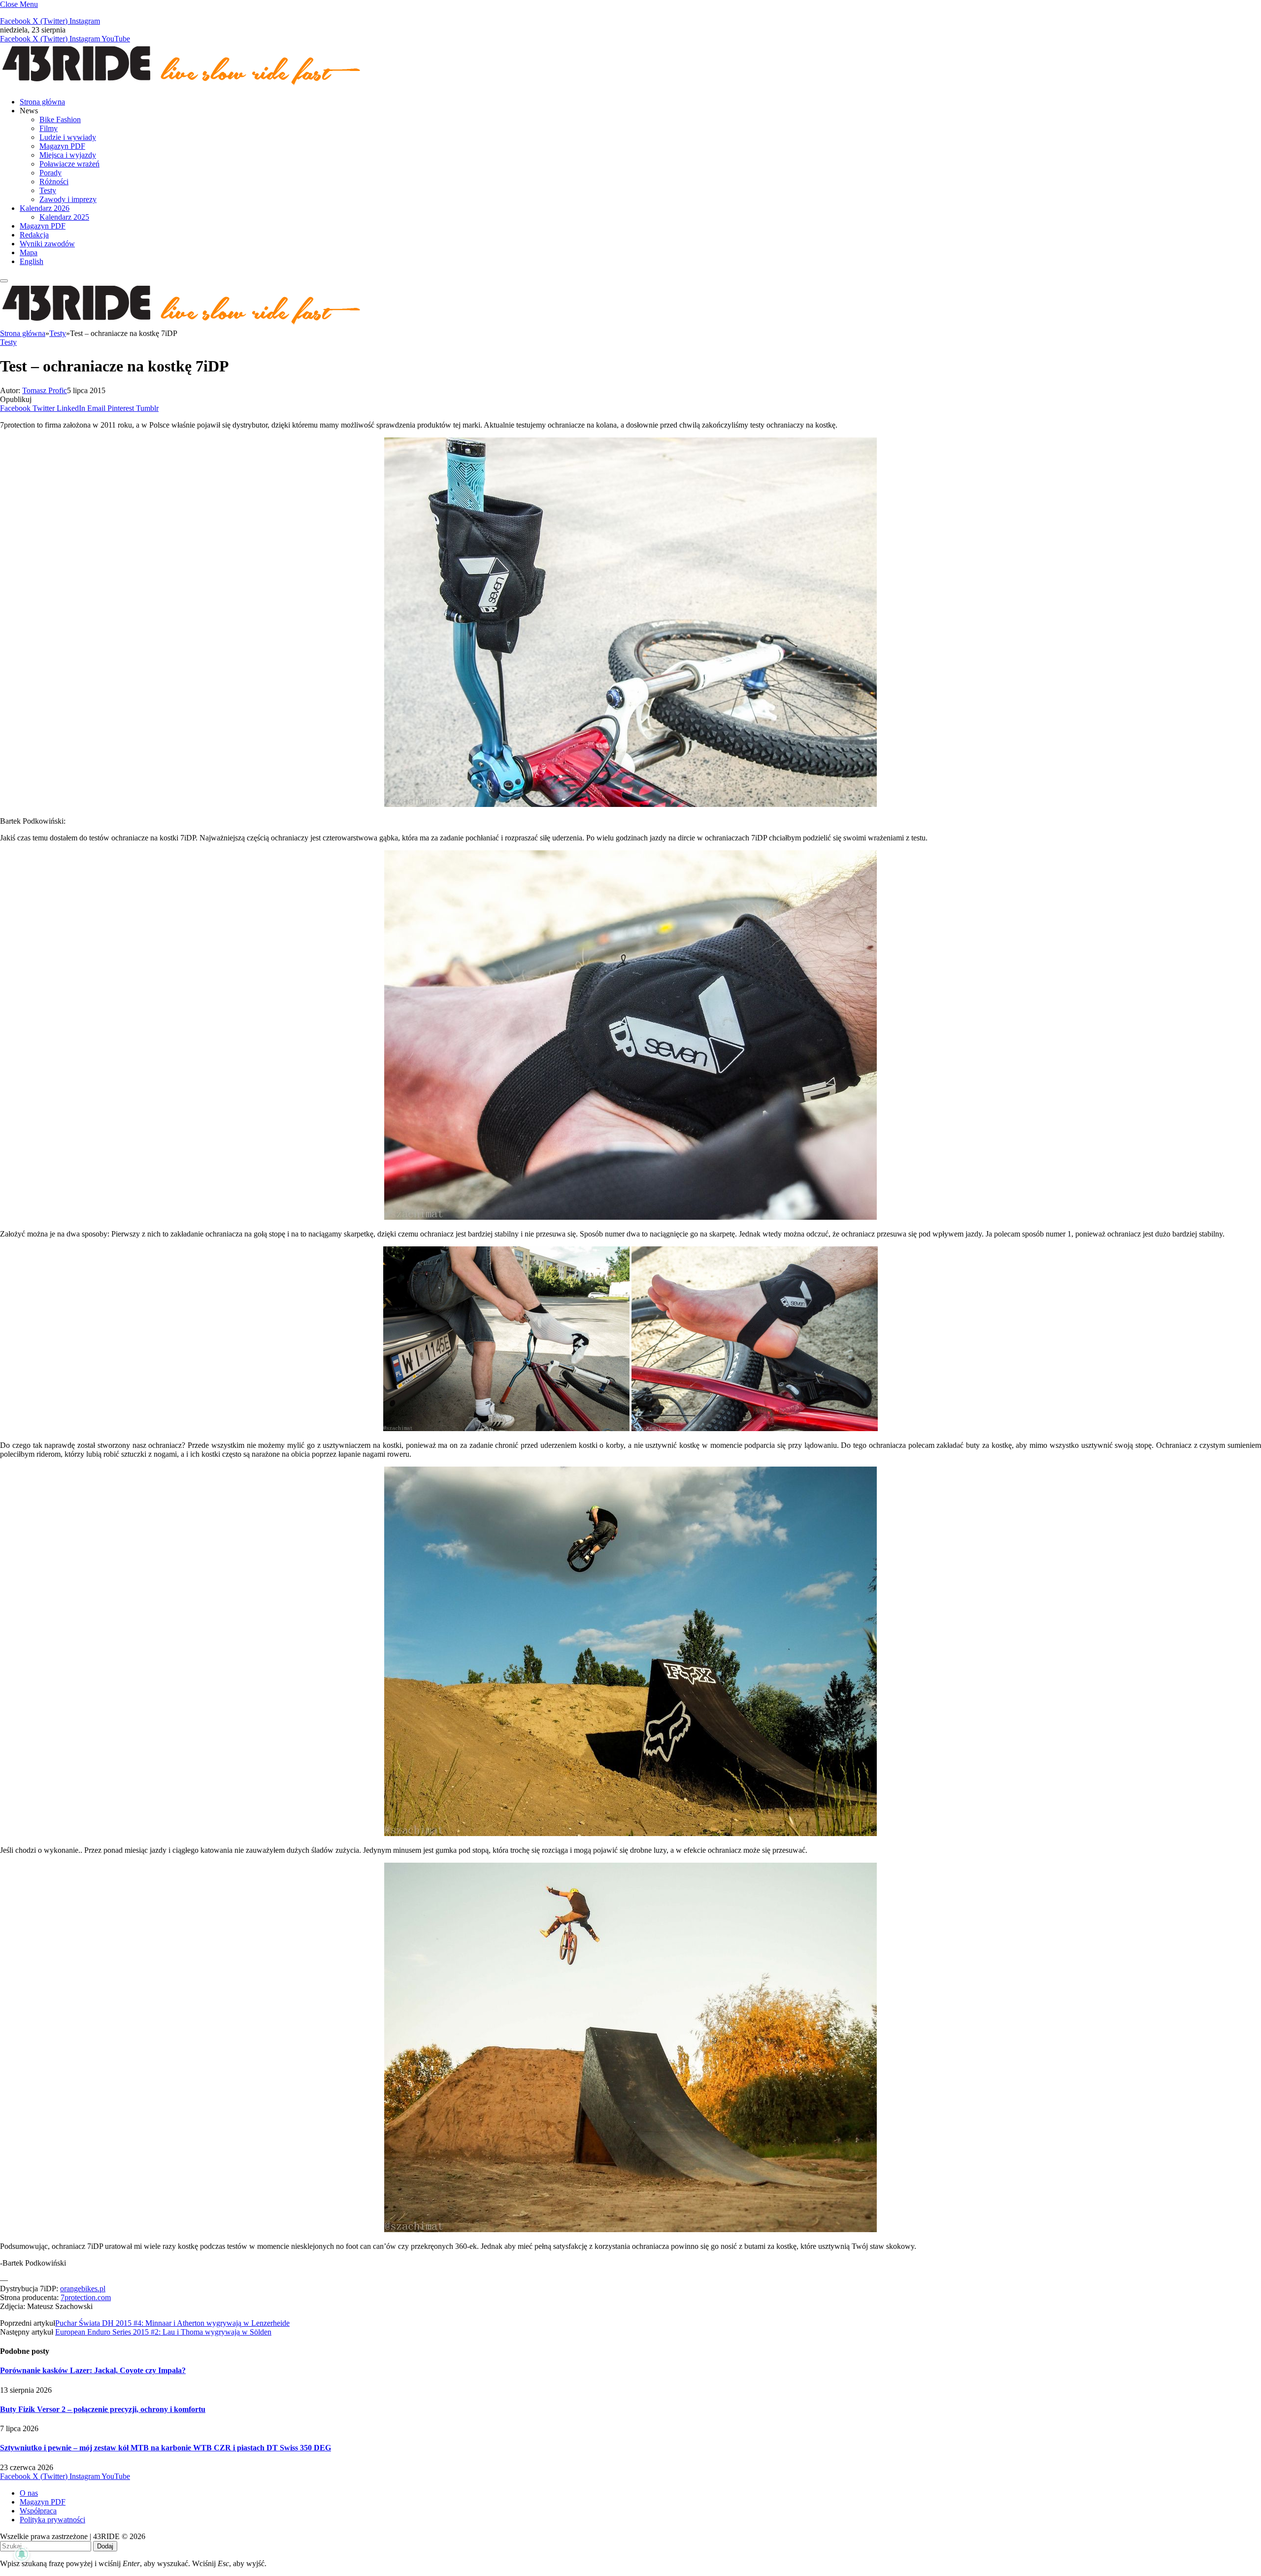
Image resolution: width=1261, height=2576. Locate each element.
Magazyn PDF (62, 146)
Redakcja (34, 235)
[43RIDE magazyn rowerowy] (182, 85)
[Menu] (4, 281)
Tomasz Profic (45, 390)
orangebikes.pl (83, 2289)
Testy (48, 190)
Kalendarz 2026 (45, 208)
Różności (54, 182)
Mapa (29, 252)
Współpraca (38, 2511)
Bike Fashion (60, 119)
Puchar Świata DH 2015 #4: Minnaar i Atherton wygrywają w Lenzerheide (172, 2323)
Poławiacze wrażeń (69, 164)
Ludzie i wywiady (68, 137)
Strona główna (42, 102)
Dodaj (105, 2546)
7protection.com (86, 2297)
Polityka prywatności (52, 2520)
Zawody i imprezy (68, 199)
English (32, 261)
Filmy (49, 128)
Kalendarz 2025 (64, 217)
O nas (29, 2493)
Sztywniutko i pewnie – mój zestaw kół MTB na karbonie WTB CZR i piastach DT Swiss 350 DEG (166, 2448)
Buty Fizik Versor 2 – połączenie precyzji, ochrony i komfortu (103, 2409)
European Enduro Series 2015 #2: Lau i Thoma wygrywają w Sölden (163, 2332)
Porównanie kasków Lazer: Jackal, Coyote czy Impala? (93, 2370)
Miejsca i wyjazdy (68, 155)
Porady (50, 173)
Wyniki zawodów (47, 244)
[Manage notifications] (22, 2554)
